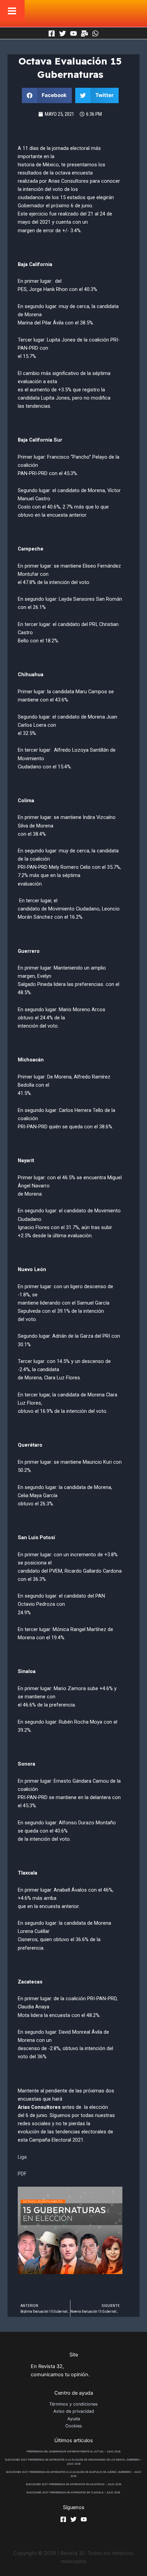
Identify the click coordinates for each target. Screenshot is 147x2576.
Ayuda (74, 2419)
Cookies (74, 2426)
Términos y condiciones (73, 2404)
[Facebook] (52, 33)
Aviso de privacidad (74, 2411)
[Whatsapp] (95, 33)
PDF (22, 2174)
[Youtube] (73, 33)
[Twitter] (63, 33)
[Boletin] (84, 33)
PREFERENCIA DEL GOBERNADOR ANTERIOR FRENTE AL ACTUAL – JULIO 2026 (74, 2452)
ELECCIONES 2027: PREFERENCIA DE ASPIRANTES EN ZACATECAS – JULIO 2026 (74, 2484)
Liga (22, 2157)
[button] (47, 95)
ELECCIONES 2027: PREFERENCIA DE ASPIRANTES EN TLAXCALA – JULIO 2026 (73, 2493)
